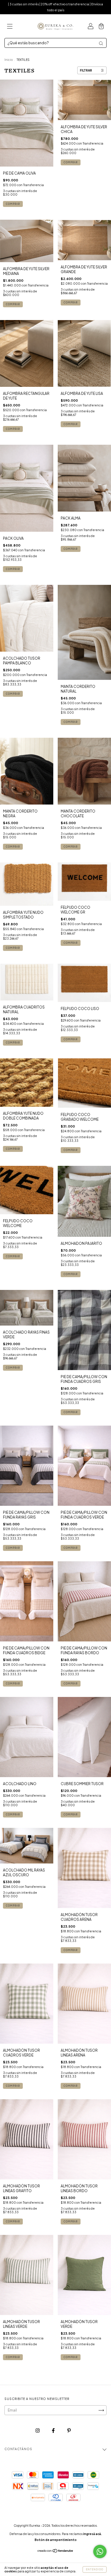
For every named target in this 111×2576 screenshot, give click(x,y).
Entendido (95, 2569)
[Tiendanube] (55, 2552)
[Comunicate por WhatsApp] (100, 2552)
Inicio (9, 60)
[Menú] (10, 27)
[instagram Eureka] (38, 2431)
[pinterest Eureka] (69, 2431)
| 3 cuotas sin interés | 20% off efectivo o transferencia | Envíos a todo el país (55, 7)
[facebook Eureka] (54, 2431)
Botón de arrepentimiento (56, 2540)
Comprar (13, 694)
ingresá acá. (92, 2534)
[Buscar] (101, 43)
